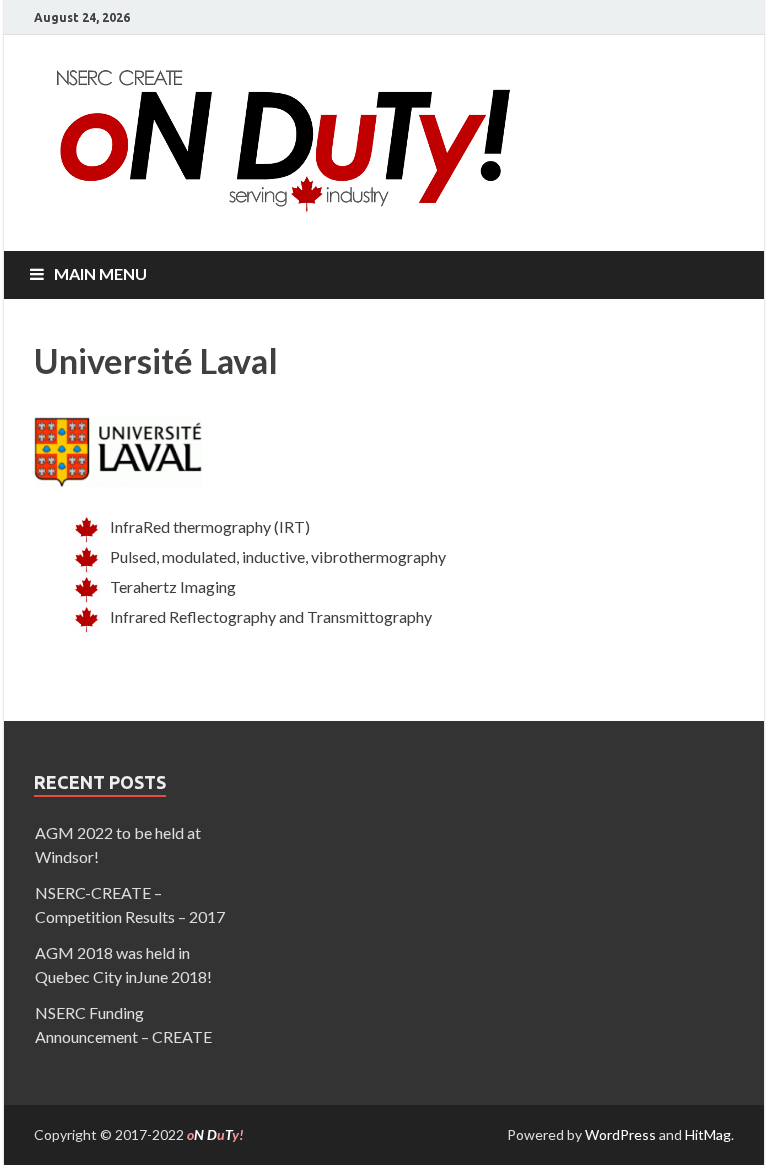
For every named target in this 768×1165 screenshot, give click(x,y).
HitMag (708, 1134)
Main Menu (100, 273)
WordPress (620, 1134)
